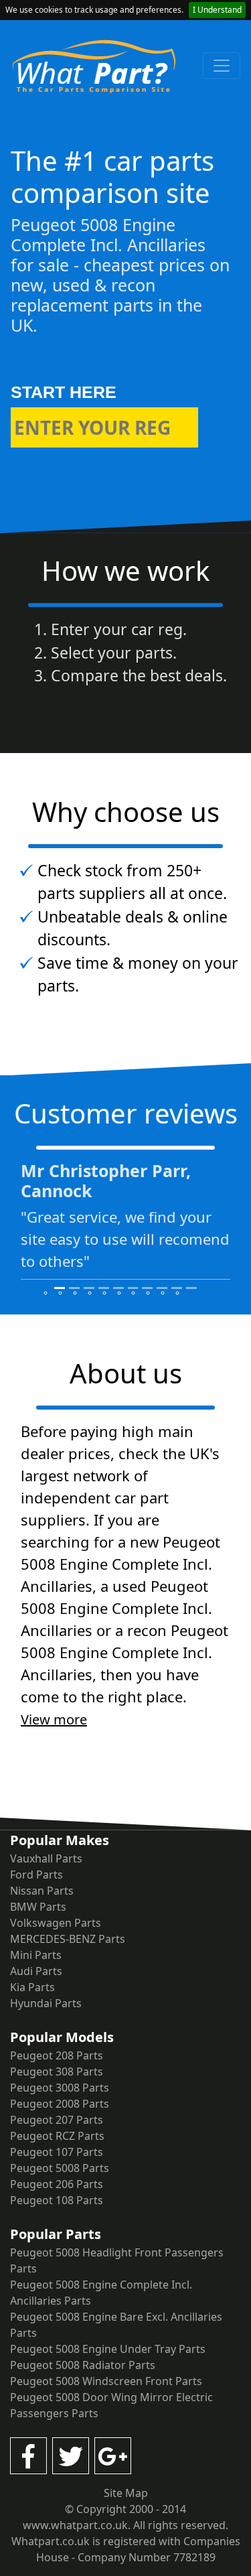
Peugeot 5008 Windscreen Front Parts (106, 2381)
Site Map (126, 2493)
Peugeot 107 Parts (57, 2152)
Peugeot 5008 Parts (60, 2168)
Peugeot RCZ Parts (57, 2136)
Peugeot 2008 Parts (60, 2104)
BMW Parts (38, 1907)
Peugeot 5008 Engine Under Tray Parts (108, 2349)
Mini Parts (36, 1955)
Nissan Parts (42, 1891)
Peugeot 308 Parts (57, 2072)
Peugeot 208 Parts (57, 2055)
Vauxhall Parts (46, 1858)
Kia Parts (32, 1987)
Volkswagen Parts (56, 1923)
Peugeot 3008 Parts (60, 2088)
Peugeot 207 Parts (57, 2120)
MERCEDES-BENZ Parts (68, 1939)
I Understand (217, 10)
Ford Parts (36, 1875)
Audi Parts (36, 1971)
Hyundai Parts (46, 2003)
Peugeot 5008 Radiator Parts (83, 2365)
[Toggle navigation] (222, 66)
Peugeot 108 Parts (57, 2200)
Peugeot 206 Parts (57, 2184)
